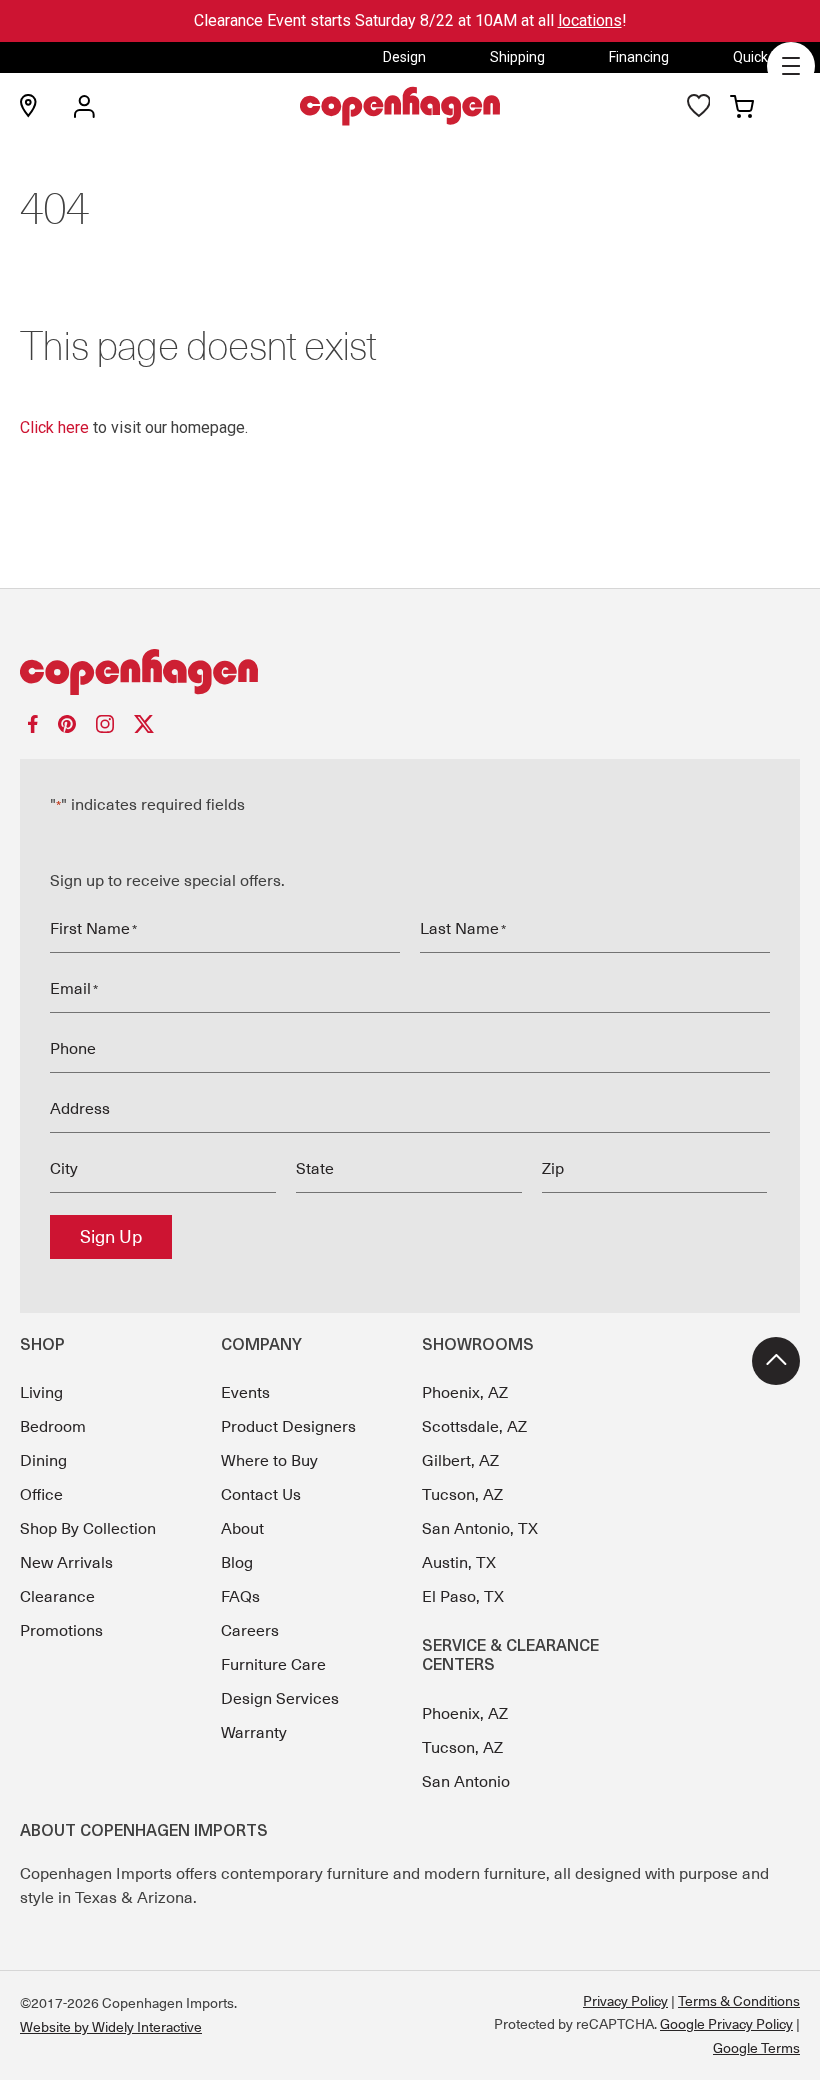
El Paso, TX (463, 1597)
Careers (250, 1631)
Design (404, 57)
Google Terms (756, 2048)
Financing (639, 57)
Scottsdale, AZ (474, 1427)
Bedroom (53, 1427)
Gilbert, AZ (460, 1461)
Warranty (254, 1733)
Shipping (517, 57)
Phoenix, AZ (465, 1393)
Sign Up (111, 1237)
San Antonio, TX (480, 1529)
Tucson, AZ (462, 1495)
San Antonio (466, 1782)
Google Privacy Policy (726, 2024)
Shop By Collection (88, 1529)
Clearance (57, 1597)
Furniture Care (273, 1665)
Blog (237, 1563)
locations (590, 20)
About (242, 1529)
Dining (43, 1461)
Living (41, 1393)
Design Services (280, 1699)
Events (245, 1393)
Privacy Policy (625, 2001)
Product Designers (288, 1427)
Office (41, 1495)
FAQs (240, 1597)
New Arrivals (66, 1563)
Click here (54, 427)
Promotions (61, 1631)
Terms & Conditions (739, 2001)
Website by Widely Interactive (111, 2027)
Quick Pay (764, 57)
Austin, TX (459, 1563)
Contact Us (261, 1495)
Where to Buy (269, 1461)
